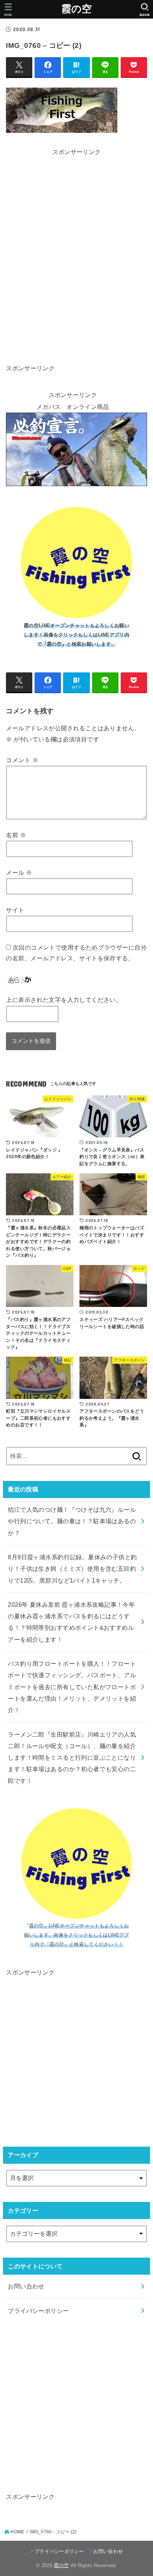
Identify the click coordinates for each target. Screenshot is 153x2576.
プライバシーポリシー (38, 2311)
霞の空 (77, 9)
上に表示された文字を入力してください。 (64, 1000)
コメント (22, 760)
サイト (15, 910)
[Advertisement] (77, 182)
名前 (16, 835)
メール (19, 872)
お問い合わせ (26, 2286)
